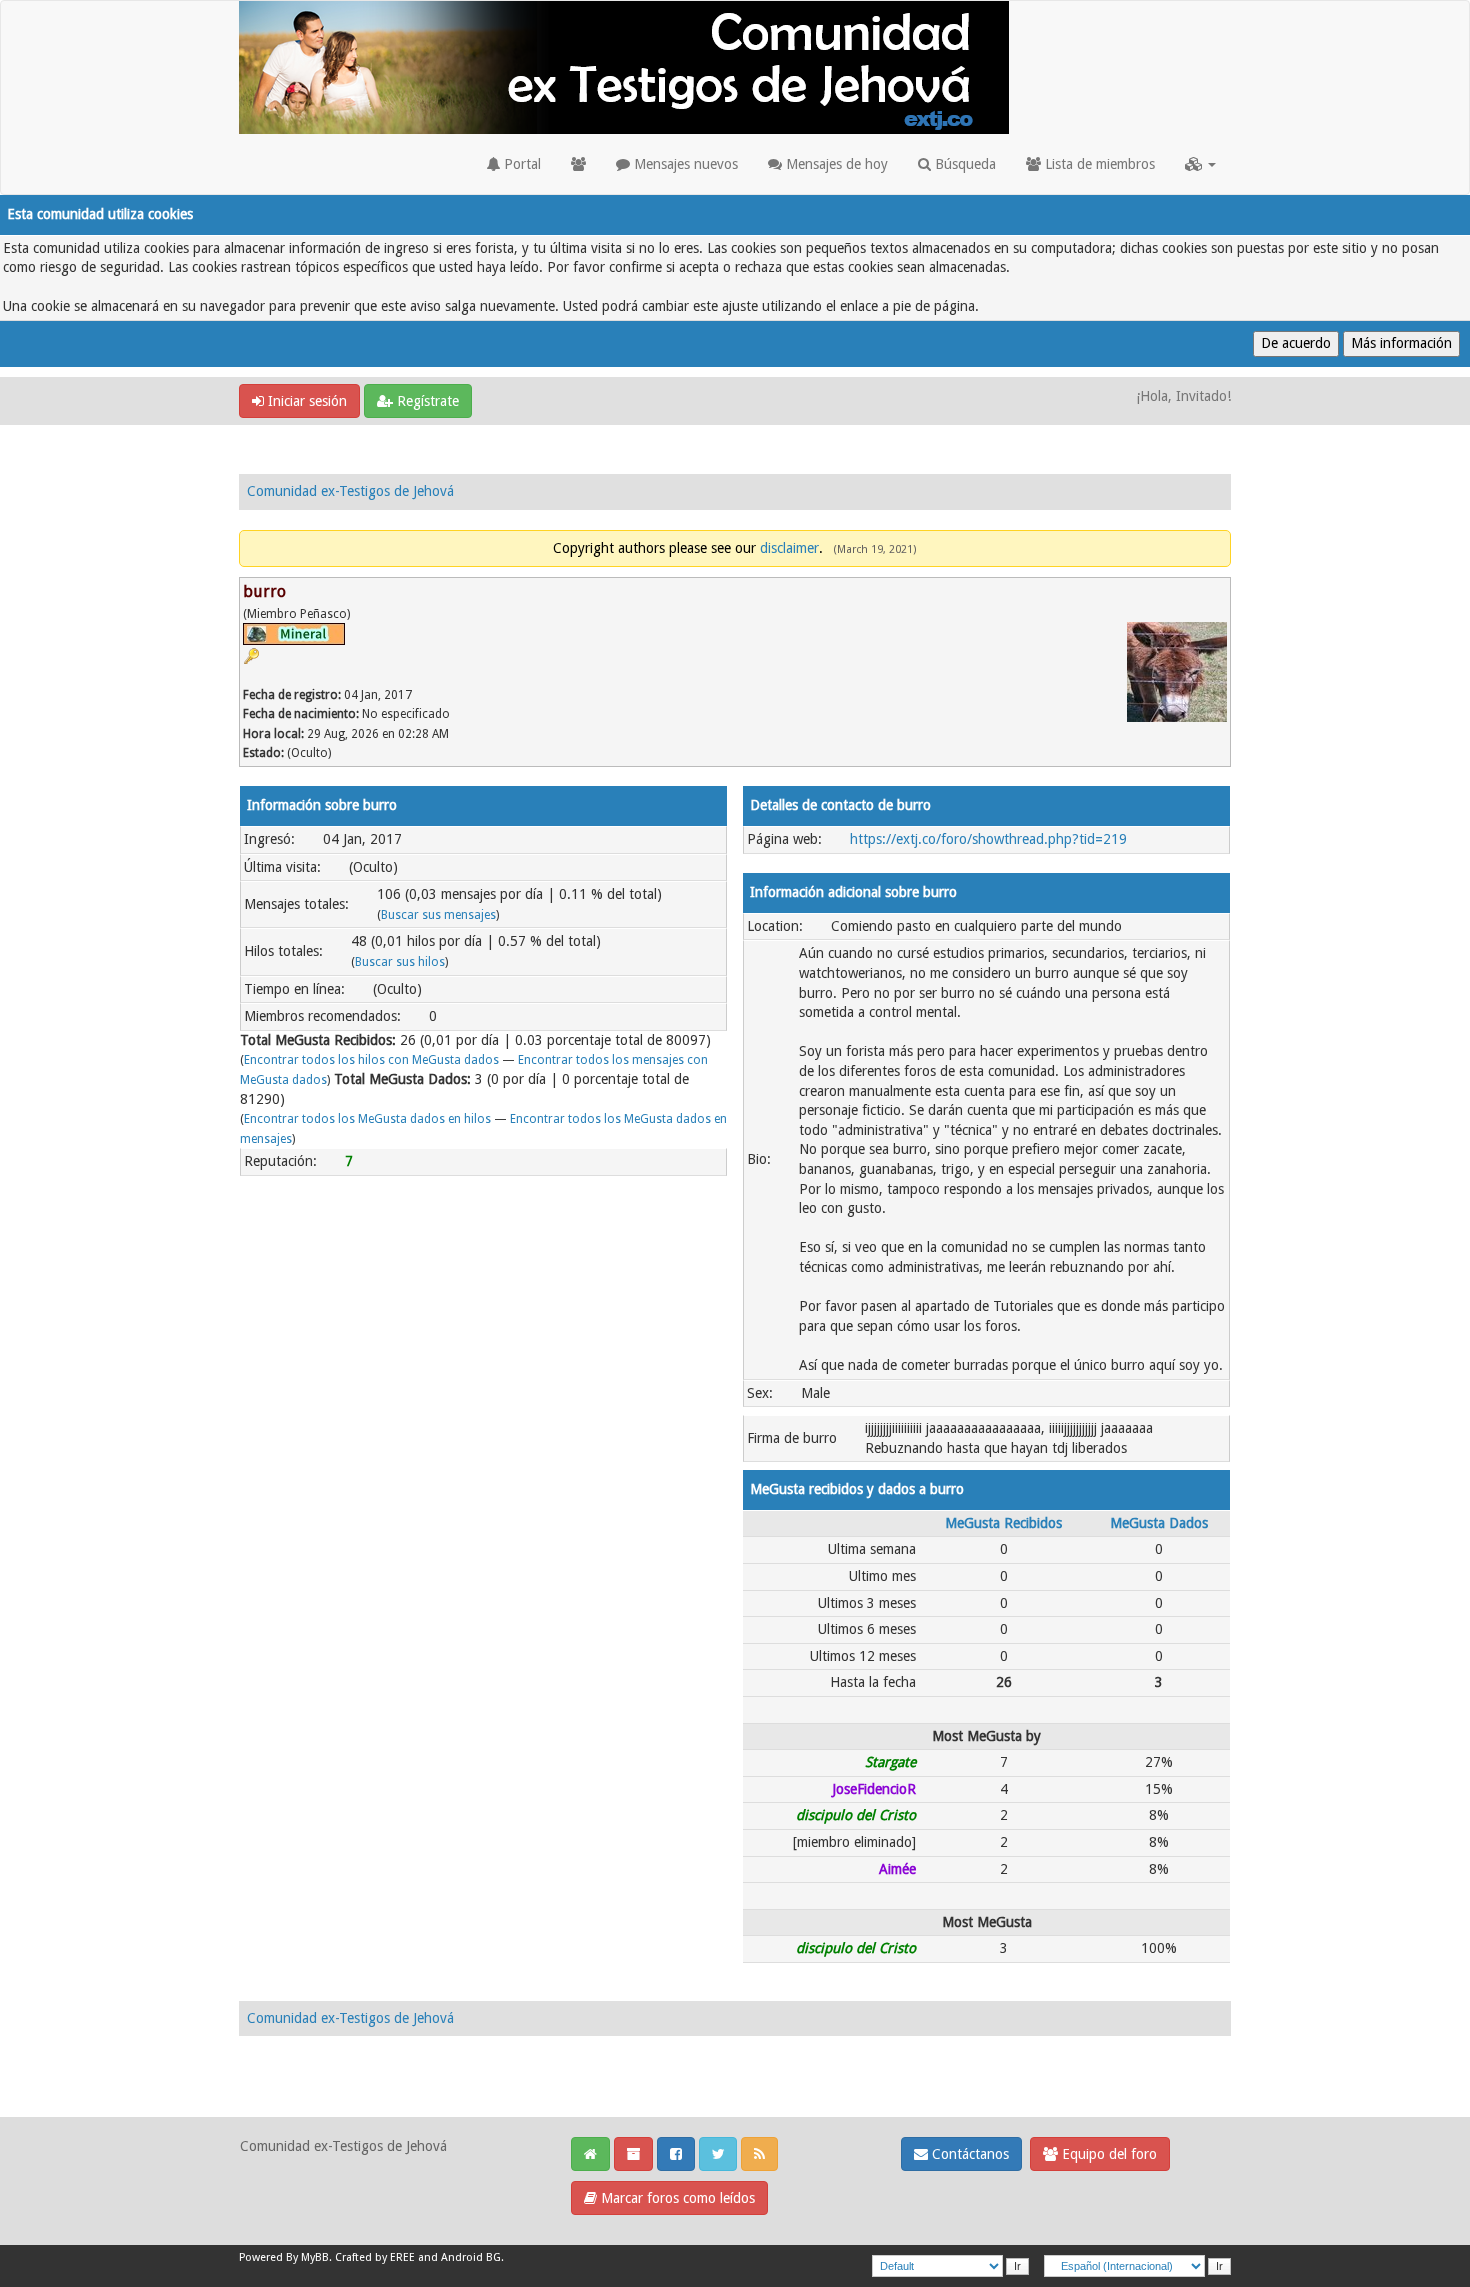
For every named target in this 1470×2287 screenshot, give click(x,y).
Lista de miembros (1098, 164)
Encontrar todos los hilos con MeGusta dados (371, 1060)
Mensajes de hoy (835, 164)
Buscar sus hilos (400, 962)
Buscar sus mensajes (438, 915)
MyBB (315, 2257)
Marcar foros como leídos (676, 2198)
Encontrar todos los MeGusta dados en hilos (367, 1119)
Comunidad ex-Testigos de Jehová (350, 491)
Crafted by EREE (375, 2257)
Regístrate (426, 401)
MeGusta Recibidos (1003, 1523)
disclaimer (789, 548)
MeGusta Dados (1159, 1523)
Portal (520, 164)
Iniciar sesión (305, 401)
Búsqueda (963, 164)
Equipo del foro (1107, 2154)
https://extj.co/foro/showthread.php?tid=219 (988, 839)
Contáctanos (968, 2154)
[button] (1200, 164)
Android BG (471, 2257)
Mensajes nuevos (684, 164)
